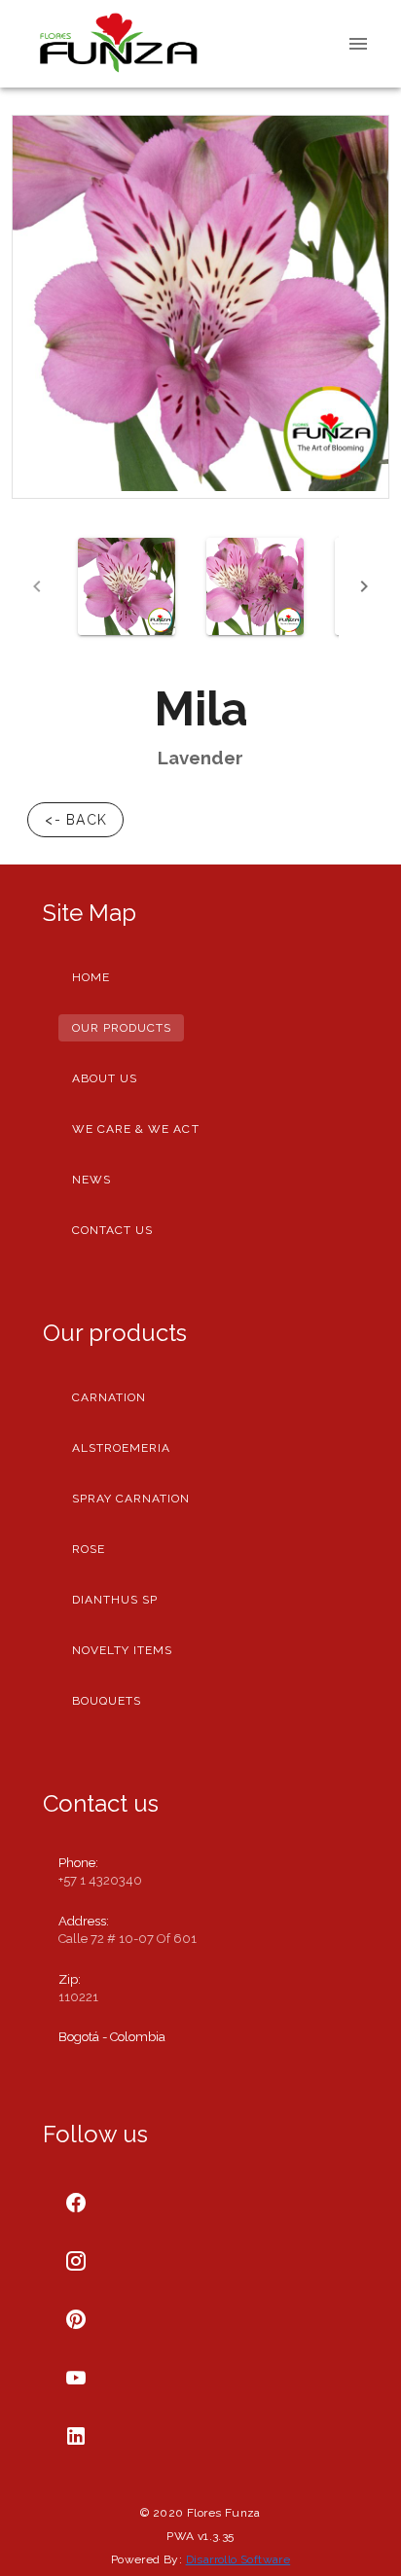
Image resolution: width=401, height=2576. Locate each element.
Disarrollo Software (238, 2559)
